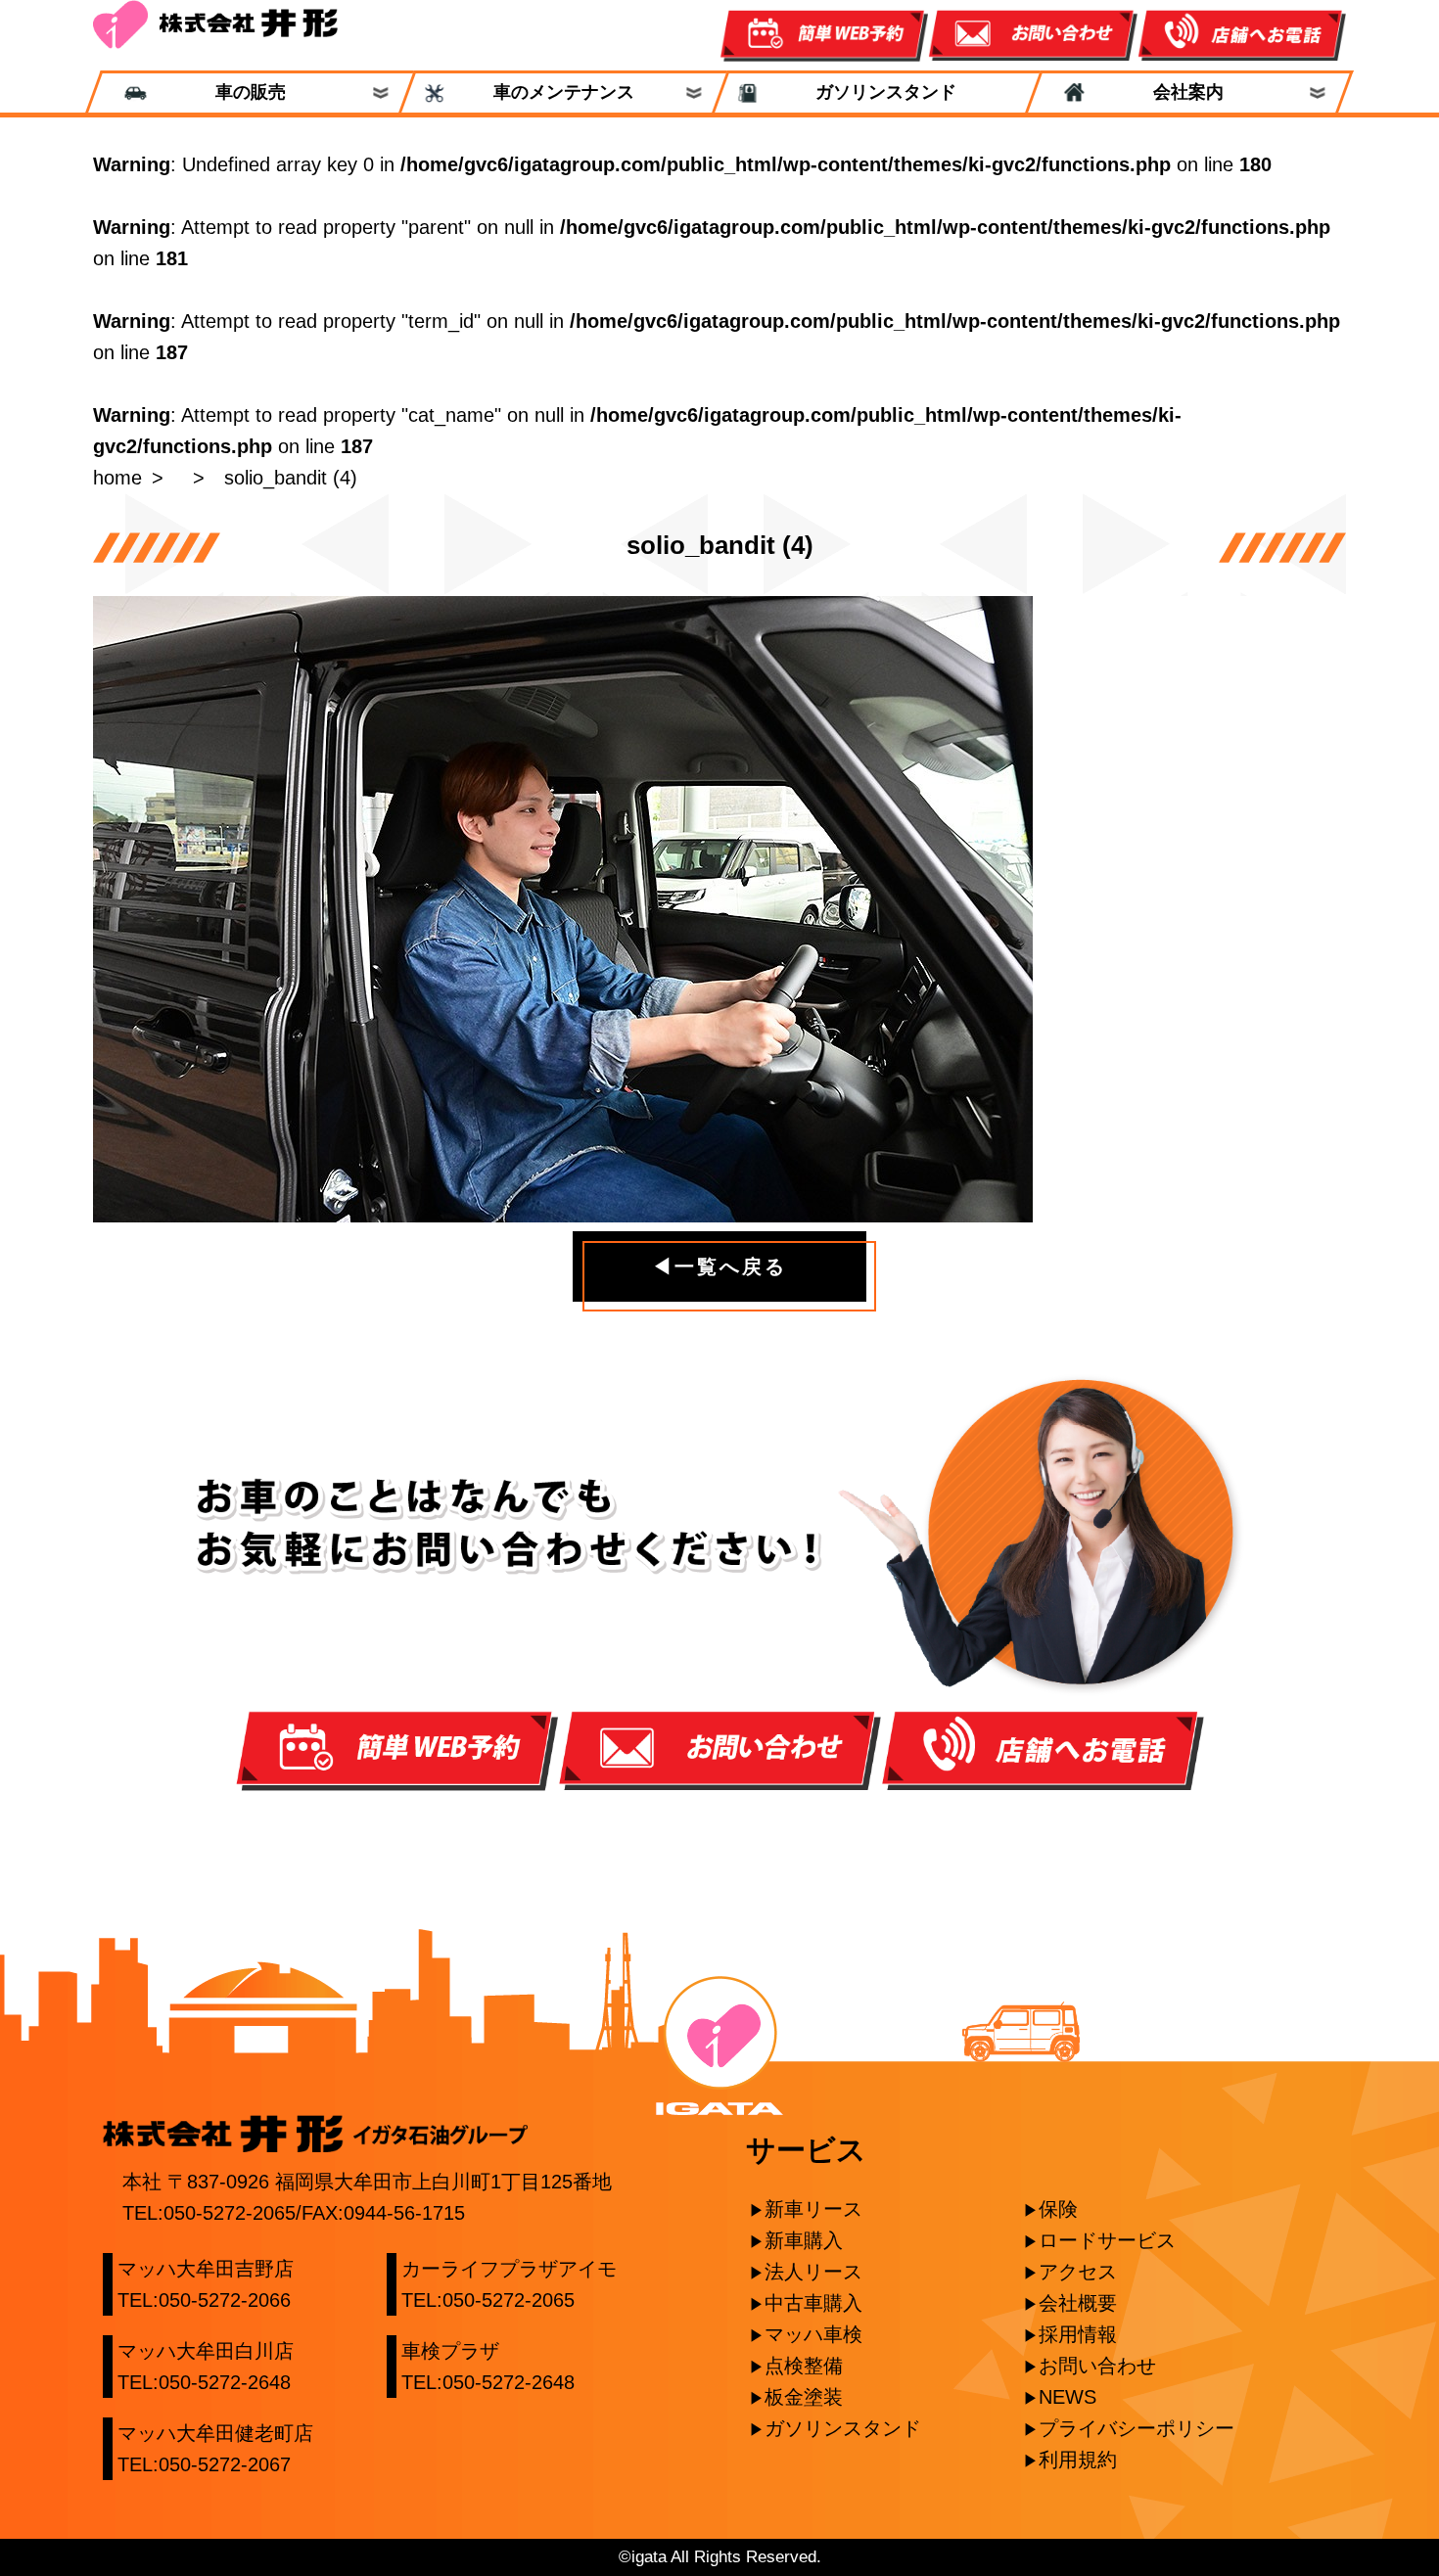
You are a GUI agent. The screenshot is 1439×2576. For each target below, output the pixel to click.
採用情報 (1078, 2334)
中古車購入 (813, 2303)
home (117, 478)
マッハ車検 (813, 2334)
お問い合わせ (1097, 2366)
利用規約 (1078, 2460)
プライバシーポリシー (1137, 2428)
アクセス (1078, 2272)
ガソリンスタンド (877, 92)
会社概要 (1078, 2303)
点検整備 (804, 2366)
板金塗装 (804, 2397)
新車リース (813, 2209)
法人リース (813, 2272)
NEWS (1068, 2397)
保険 (1058, 2209)
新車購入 (804, 2240)
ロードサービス (1107, 2240)
